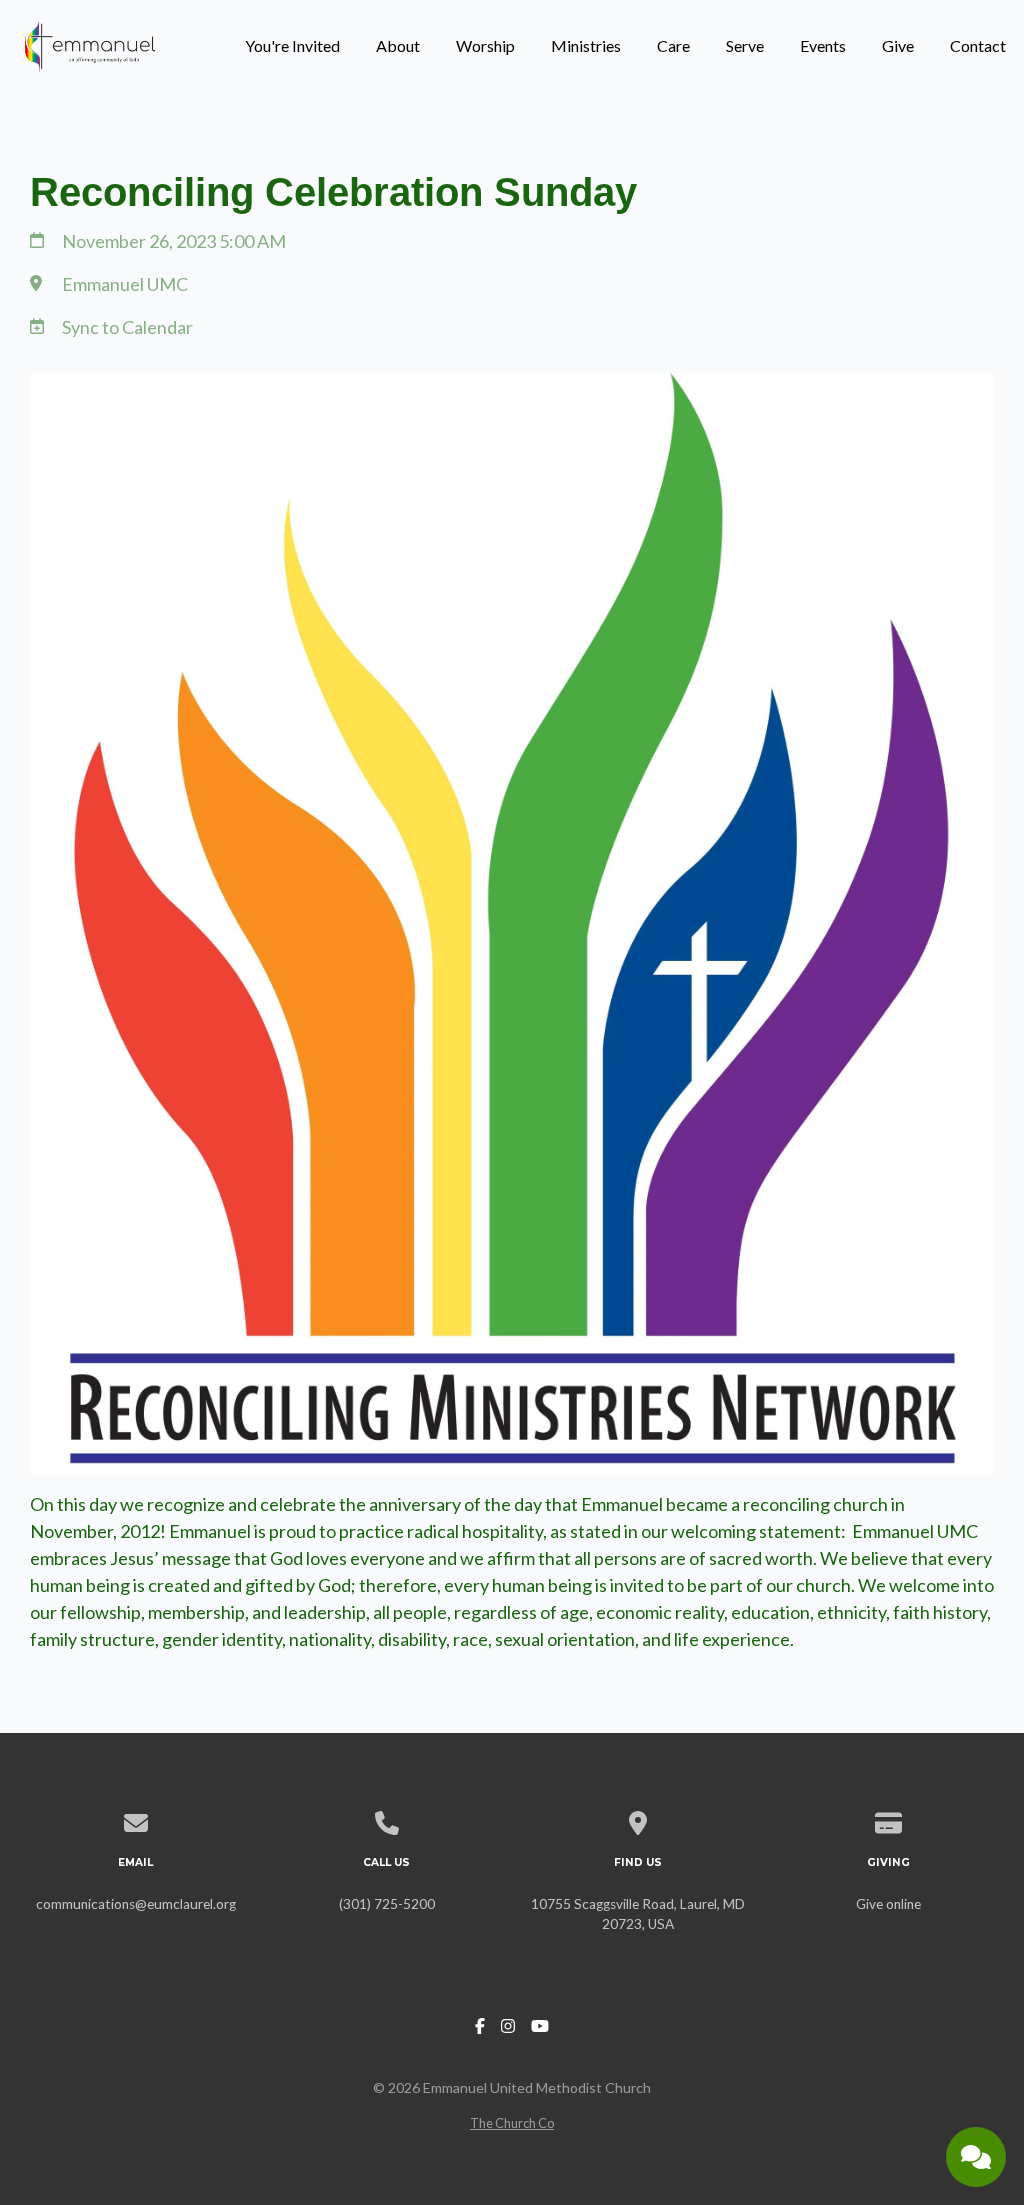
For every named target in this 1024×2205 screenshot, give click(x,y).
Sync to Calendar (127, 327)
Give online (888, 1904)
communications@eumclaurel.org (136, 1904)
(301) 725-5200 (387, 1904)
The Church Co (512, 2123)
